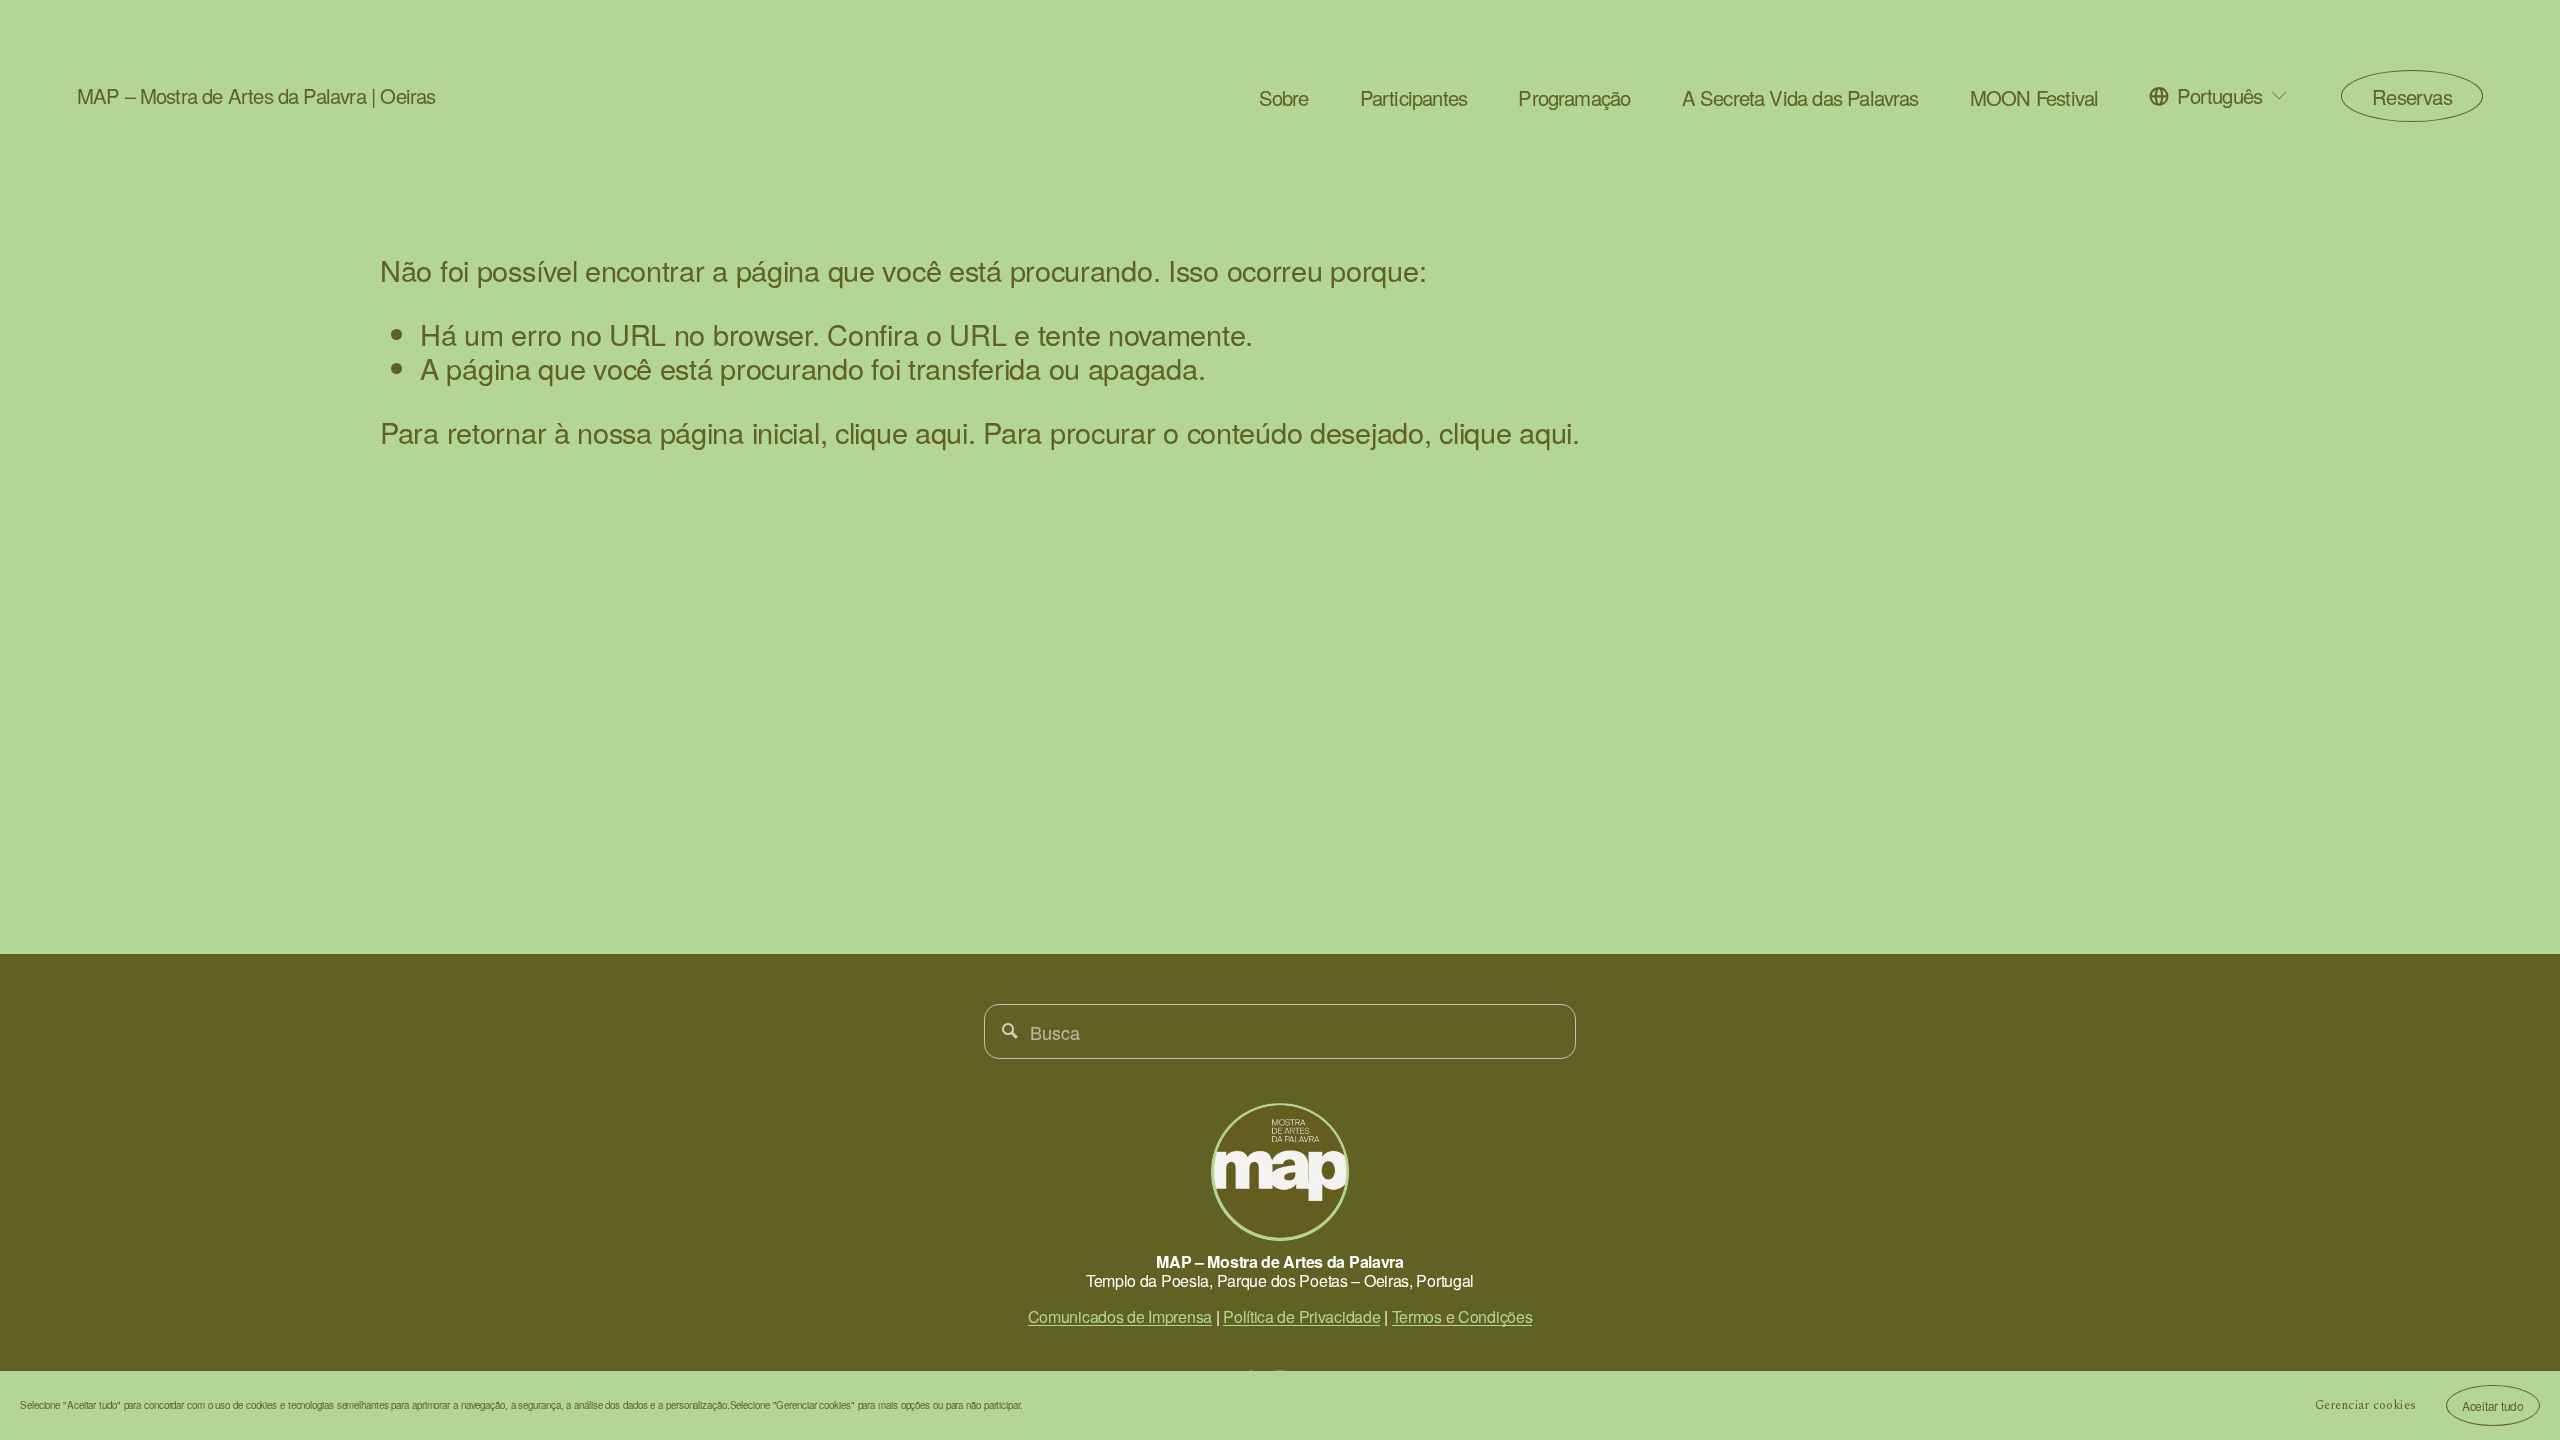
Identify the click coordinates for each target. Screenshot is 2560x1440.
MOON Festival (2034, 98)
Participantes (1413, 98)
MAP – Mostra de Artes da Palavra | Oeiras (256, 95)
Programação (1574, 98)
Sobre (1284, 98)
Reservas (2412, 96)
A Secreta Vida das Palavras (1800, 98)
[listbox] (2219, 96)
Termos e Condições (1462, 1316)
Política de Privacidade (1301, 1316)
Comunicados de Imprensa (1120, 1316)
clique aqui (901, 431)
